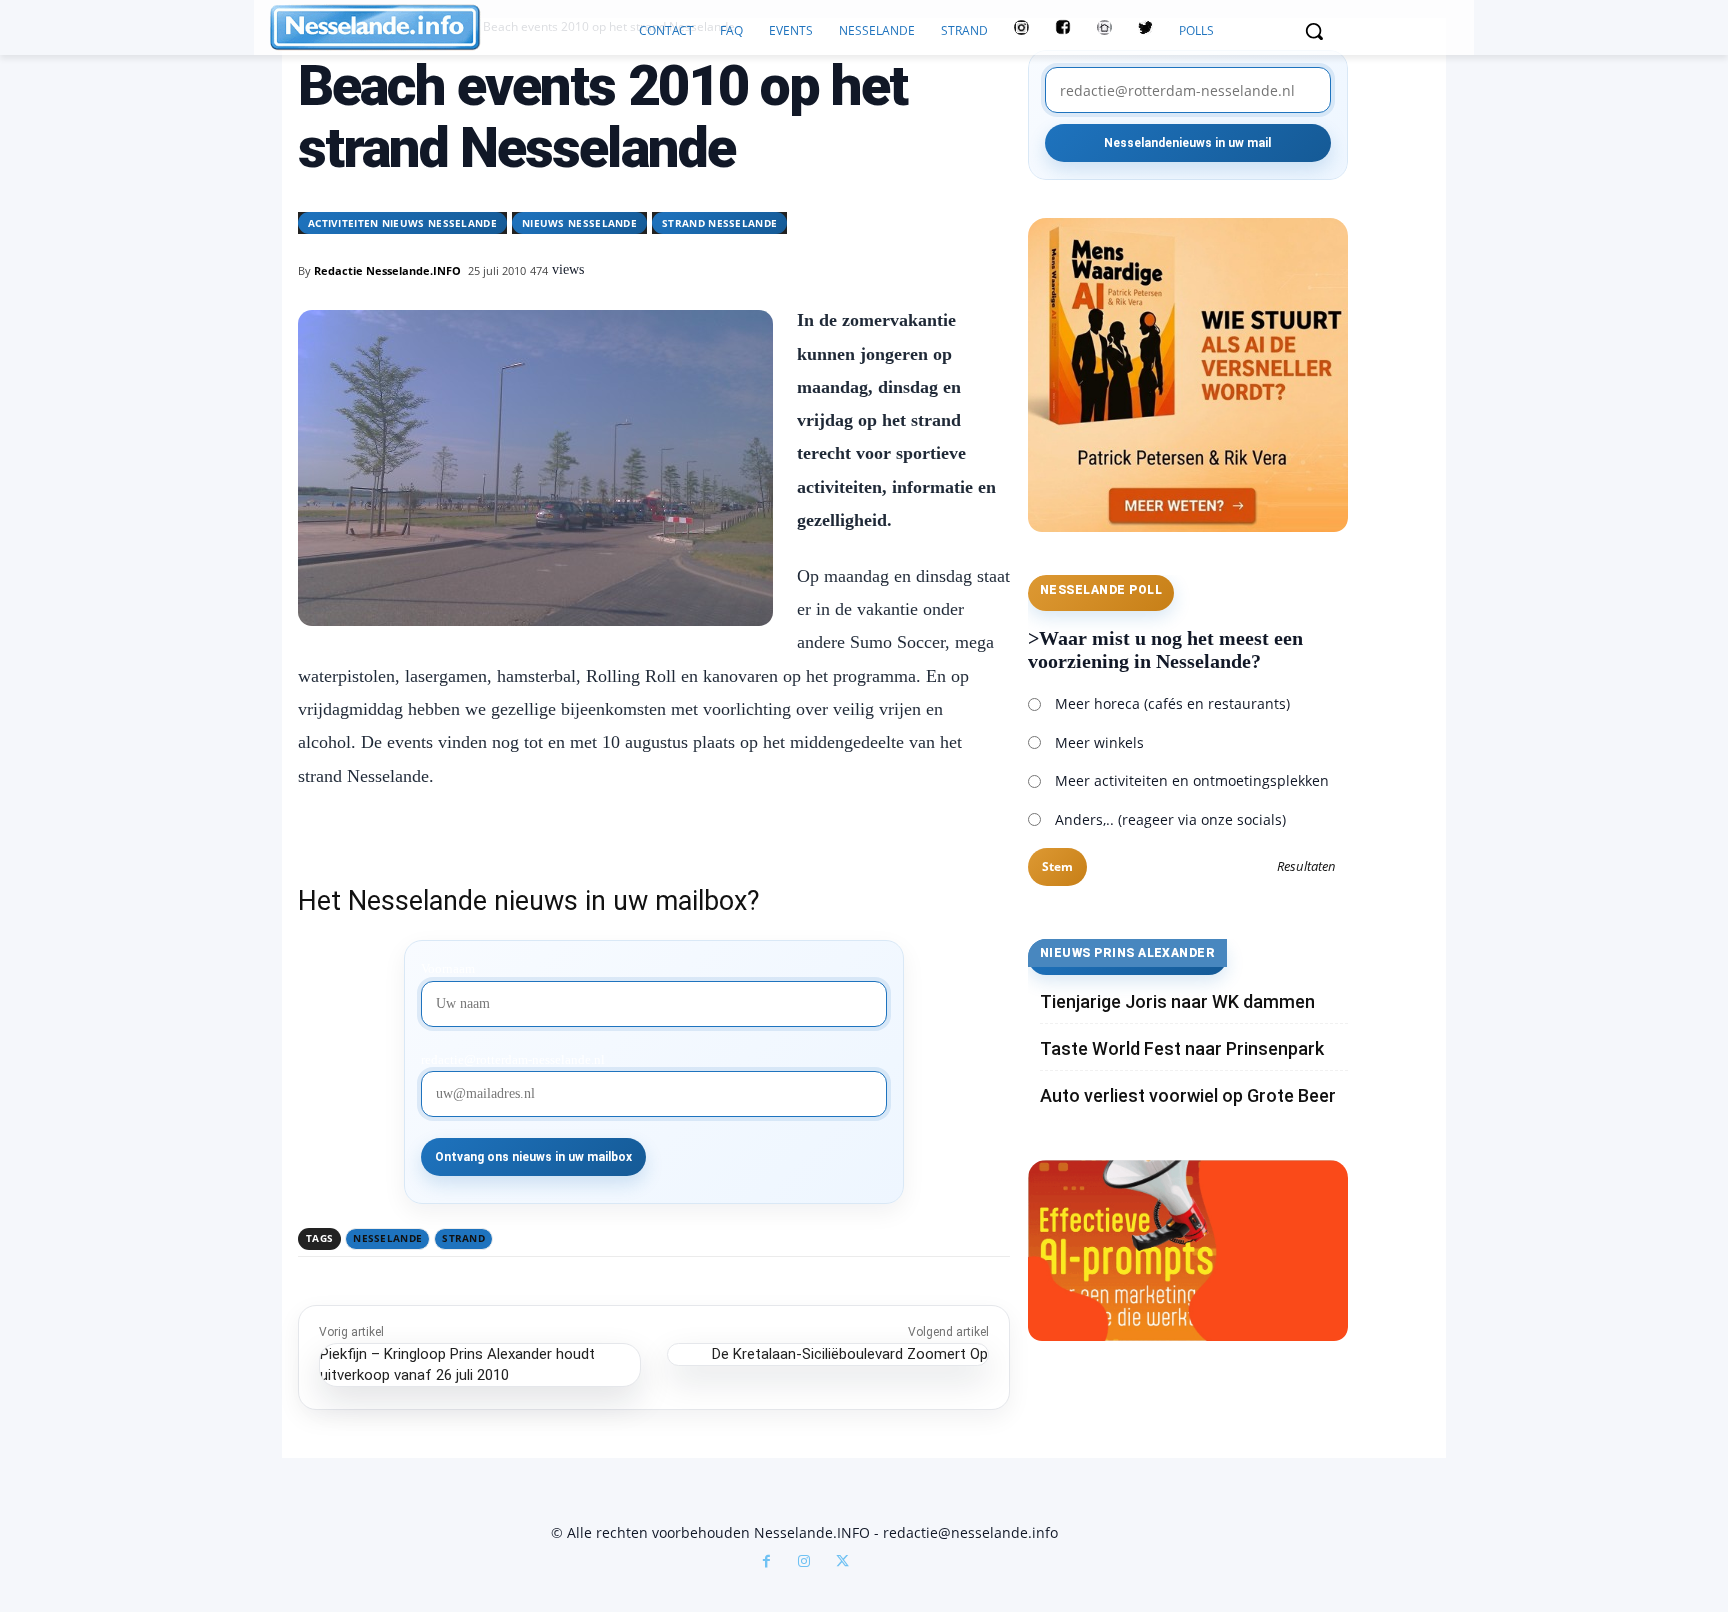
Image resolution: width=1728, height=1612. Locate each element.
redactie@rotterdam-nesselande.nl (513, 1060)
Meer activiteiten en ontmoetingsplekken (1192, 780)
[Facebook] (766, 1563)
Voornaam (448, 969)
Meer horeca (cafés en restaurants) (1172, 703)
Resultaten (1306, 867)
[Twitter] (1145, 31)
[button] (1314, 31)
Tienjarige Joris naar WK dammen (1177, 1001)
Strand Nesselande (719, 223)
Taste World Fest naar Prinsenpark (1182, 1048)
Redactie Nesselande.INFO (387, 270)
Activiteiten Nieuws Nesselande (402, 223)
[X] (842, 1563)
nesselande (387, 1238)
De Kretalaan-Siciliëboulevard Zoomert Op (850, 1354)
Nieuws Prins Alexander (1128, 953)
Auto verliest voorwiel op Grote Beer (1188, 1095)
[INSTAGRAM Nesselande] (1021, 31)
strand (463, 1238)
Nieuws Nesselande (579, 223)
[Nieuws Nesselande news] (448, 27)
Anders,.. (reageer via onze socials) (1170, 819)
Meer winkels (1099, 742)
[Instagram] (804, 1563)
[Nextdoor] (1104, 31)
